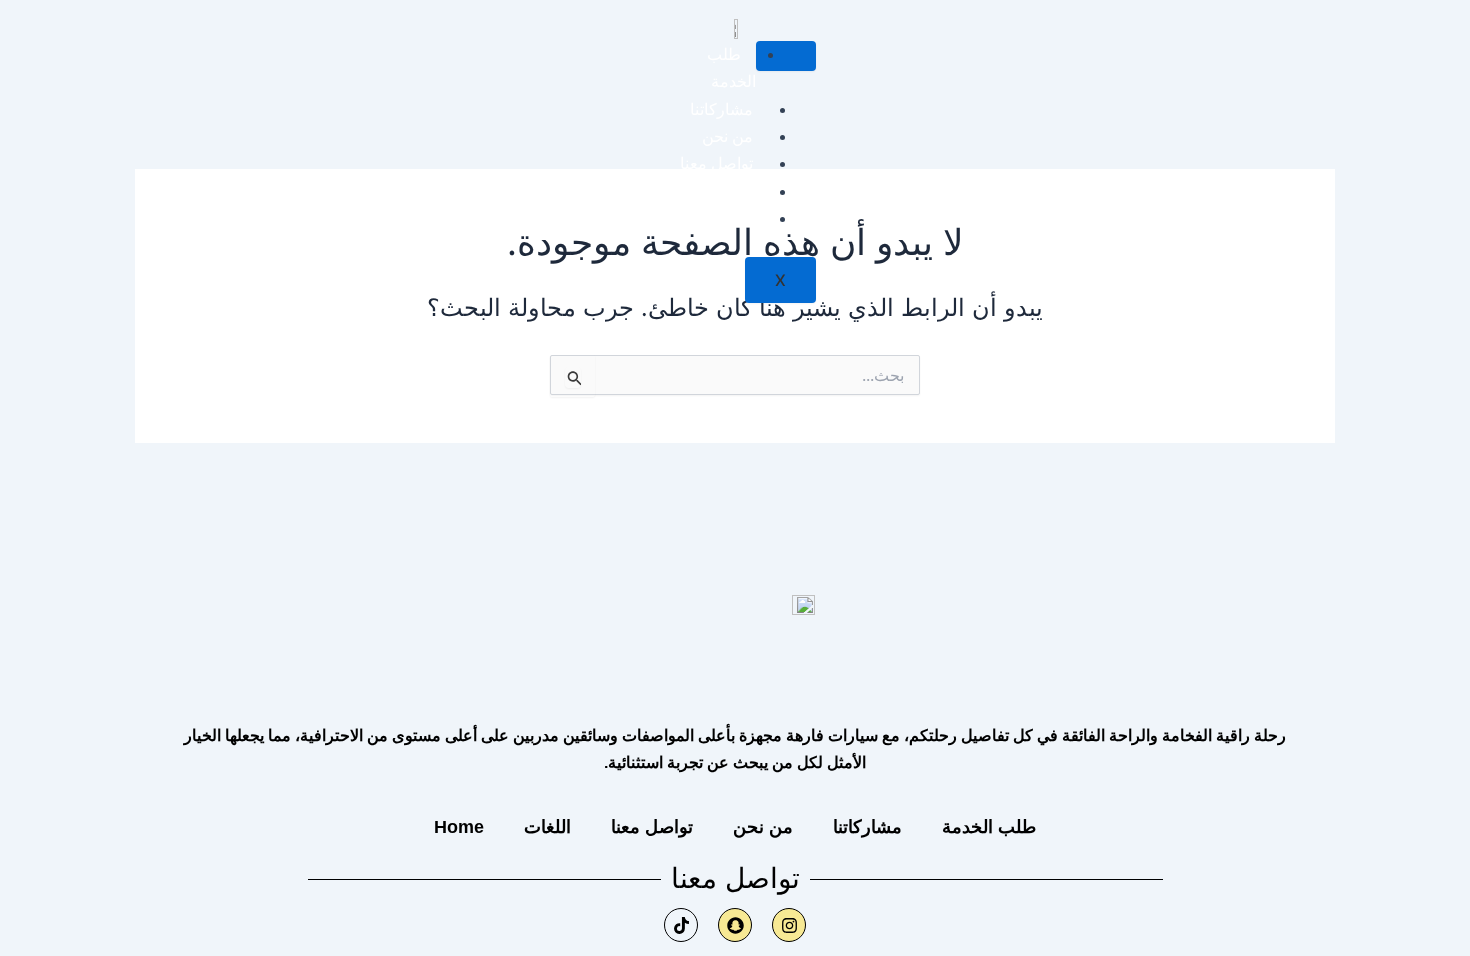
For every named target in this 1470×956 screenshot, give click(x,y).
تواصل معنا (716, 163)
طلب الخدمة (989, 827)
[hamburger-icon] (786, 56)
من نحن (727, 136)
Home (731, 218)
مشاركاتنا (721, 109)
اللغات (732, 191)
